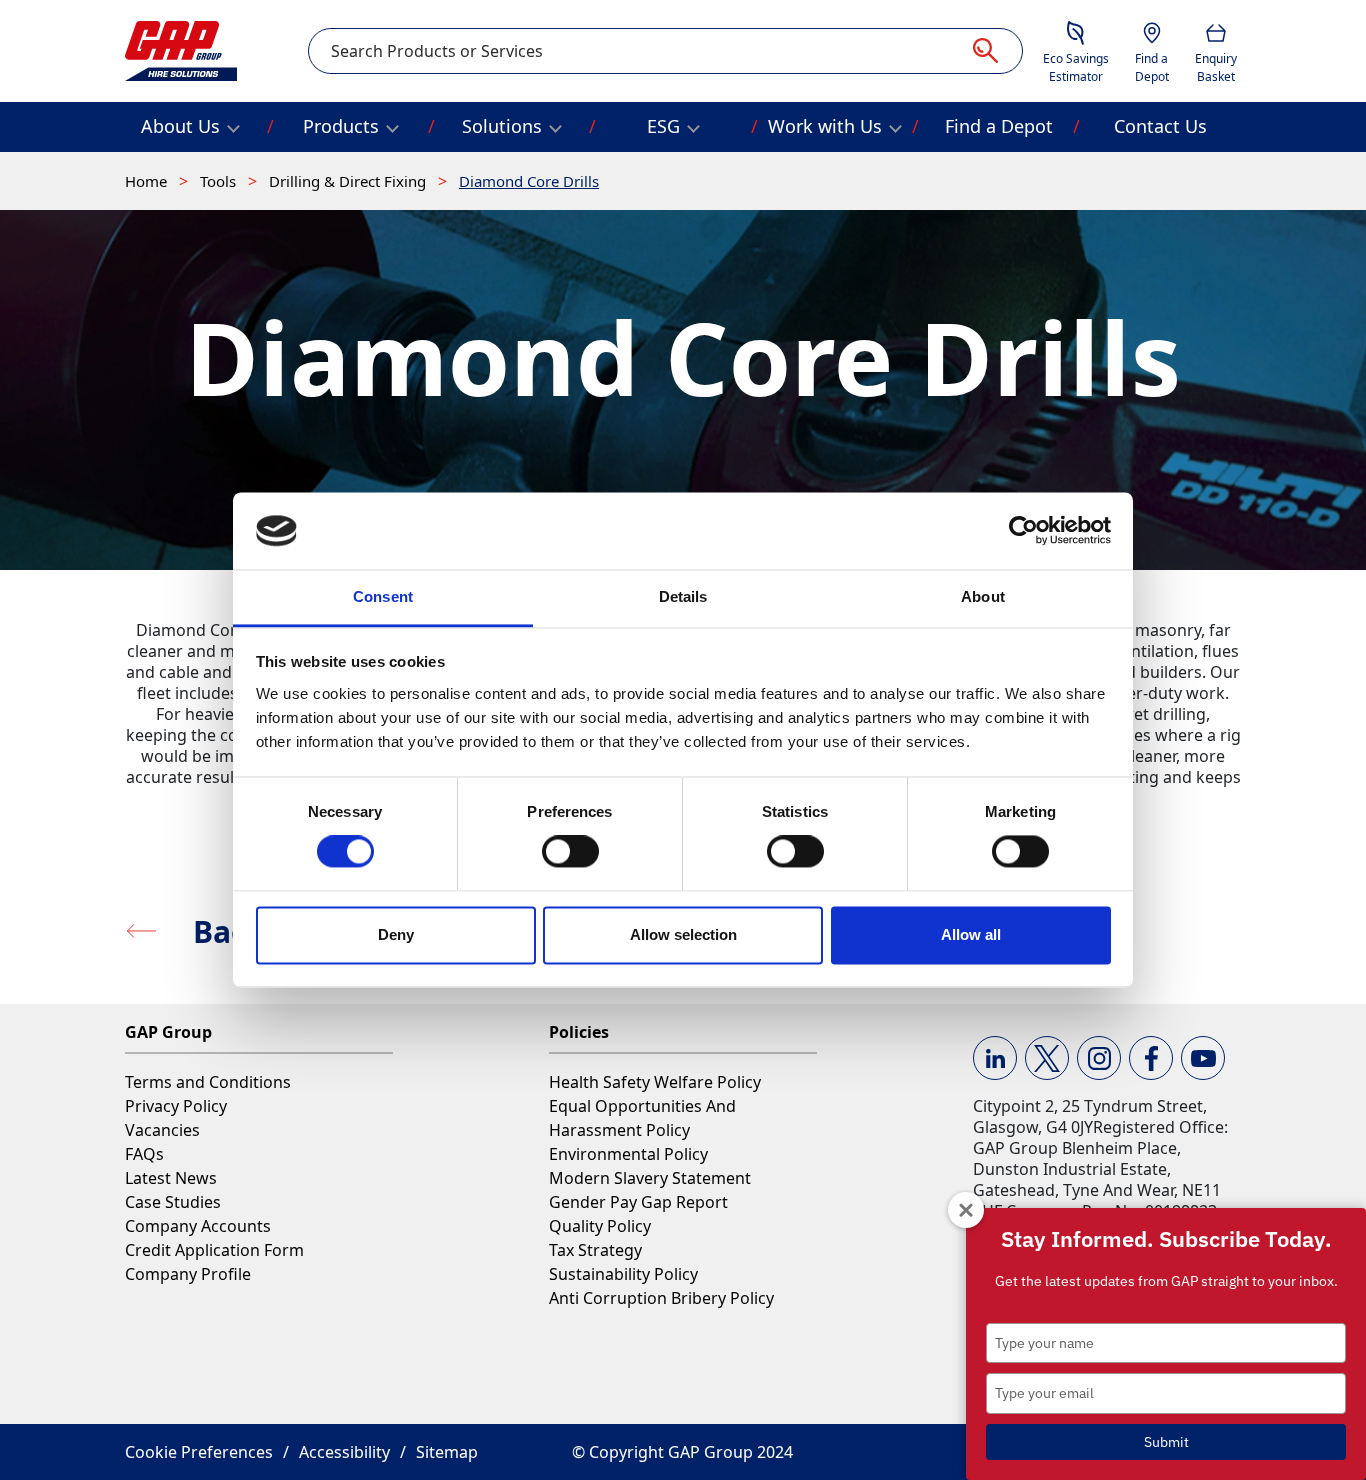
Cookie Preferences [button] (199, 1452)
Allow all (971, 934)
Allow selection (683, 934)
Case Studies (173, 1202)
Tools (220, 181)
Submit (1166, 1442)
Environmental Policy (628, 1154)
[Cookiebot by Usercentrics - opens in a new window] (1023, 531)
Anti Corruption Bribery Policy (661, 1298)
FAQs (144, 1154)
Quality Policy (600, 1226)
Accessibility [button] (344, 1452)
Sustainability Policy (623, 1274)
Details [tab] (683, 596)
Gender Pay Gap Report (638, 1202)
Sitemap (447, 1452)
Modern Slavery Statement (650, 1178)
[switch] (570, 852)
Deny (396, 934)
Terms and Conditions (208, 1082)
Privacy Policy (176, 1106)
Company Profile (188, 1274)
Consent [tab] (383, 596)
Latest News (171, 1178)
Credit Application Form (214, 1250)
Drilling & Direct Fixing (349, 181)
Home (148, 181)
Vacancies (162, 1130)
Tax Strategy (595, 1250)
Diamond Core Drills (529, 181)
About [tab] (983, 596)
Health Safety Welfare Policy (655, 1082)
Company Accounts (198, 1226)
